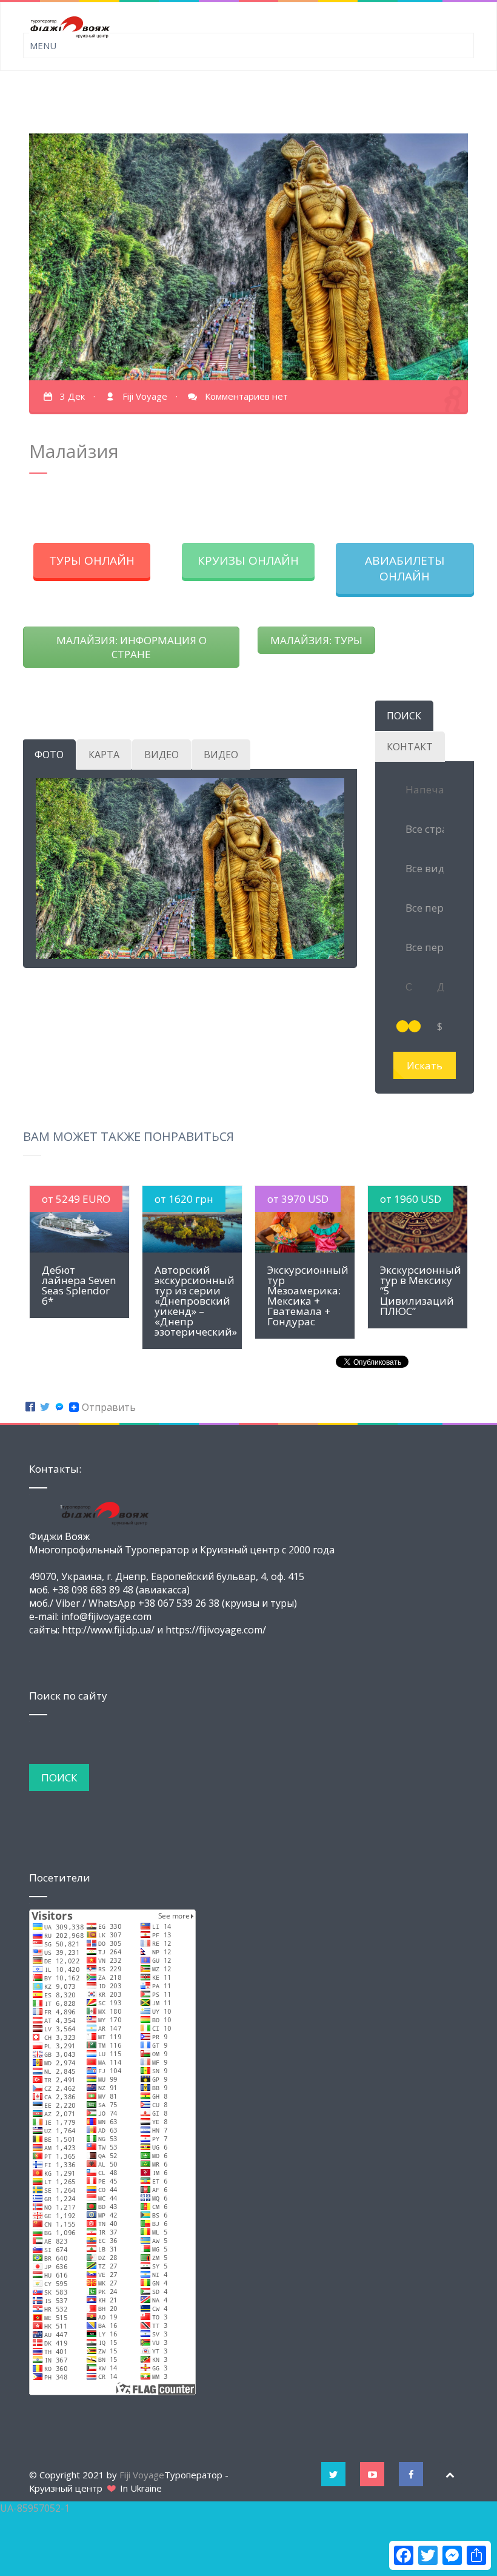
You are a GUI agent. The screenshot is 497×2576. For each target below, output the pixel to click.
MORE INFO (80, 1219)
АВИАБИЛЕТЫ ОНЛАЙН (405, 568)
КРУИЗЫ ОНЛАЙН (248, 560)
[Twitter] (45, 1407)
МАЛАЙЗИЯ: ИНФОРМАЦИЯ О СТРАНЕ (132, 647)
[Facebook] (30, 1407)
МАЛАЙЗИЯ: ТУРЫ (316, 640)
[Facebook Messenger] (59, 1407)
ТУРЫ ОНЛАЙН (92, 560)
